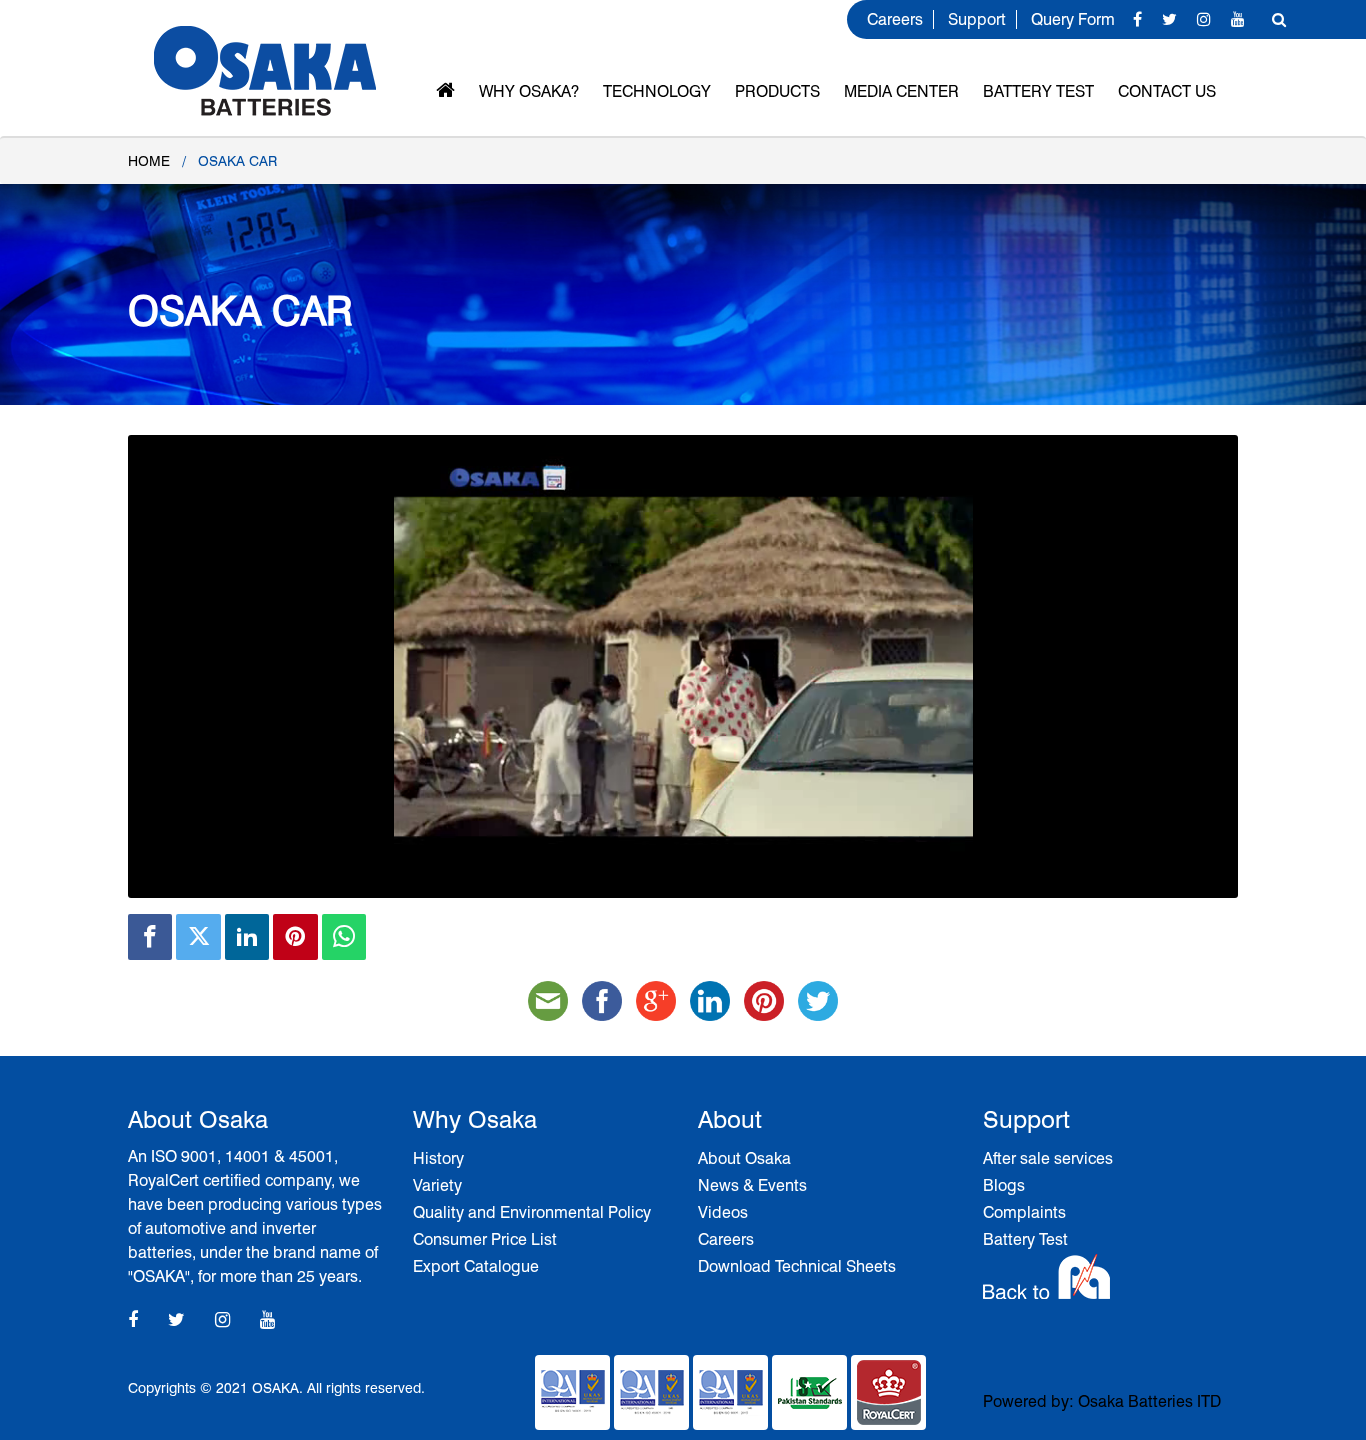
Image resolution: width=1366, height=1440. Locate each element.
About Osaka (744, 1158)
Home (149, 161)
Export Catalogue (476, 1266)
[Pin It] (295, 937)
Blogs (1004, 1185)
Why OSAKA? (529, 91)
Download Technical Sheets (797, 1266)
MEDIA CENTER (901, 91)
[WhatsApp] (344, 937)
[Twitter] (198, 937)
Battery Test (1038, 91)
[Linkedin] (247, 937)
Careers (895, 19)
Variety (437, 1185)
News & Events (752, 1185)
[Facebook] (150, 937)
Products (777, 91)
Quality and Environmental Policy (532, 1212)
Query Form (1073, 19)
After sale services (1048, 1158)
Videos (723, 1212)
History (438, 1158)
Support (977, 19)
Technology (657, 91)
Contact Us (1167, 91)
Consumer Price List (485, 1239)
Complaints (1024, 1212)
